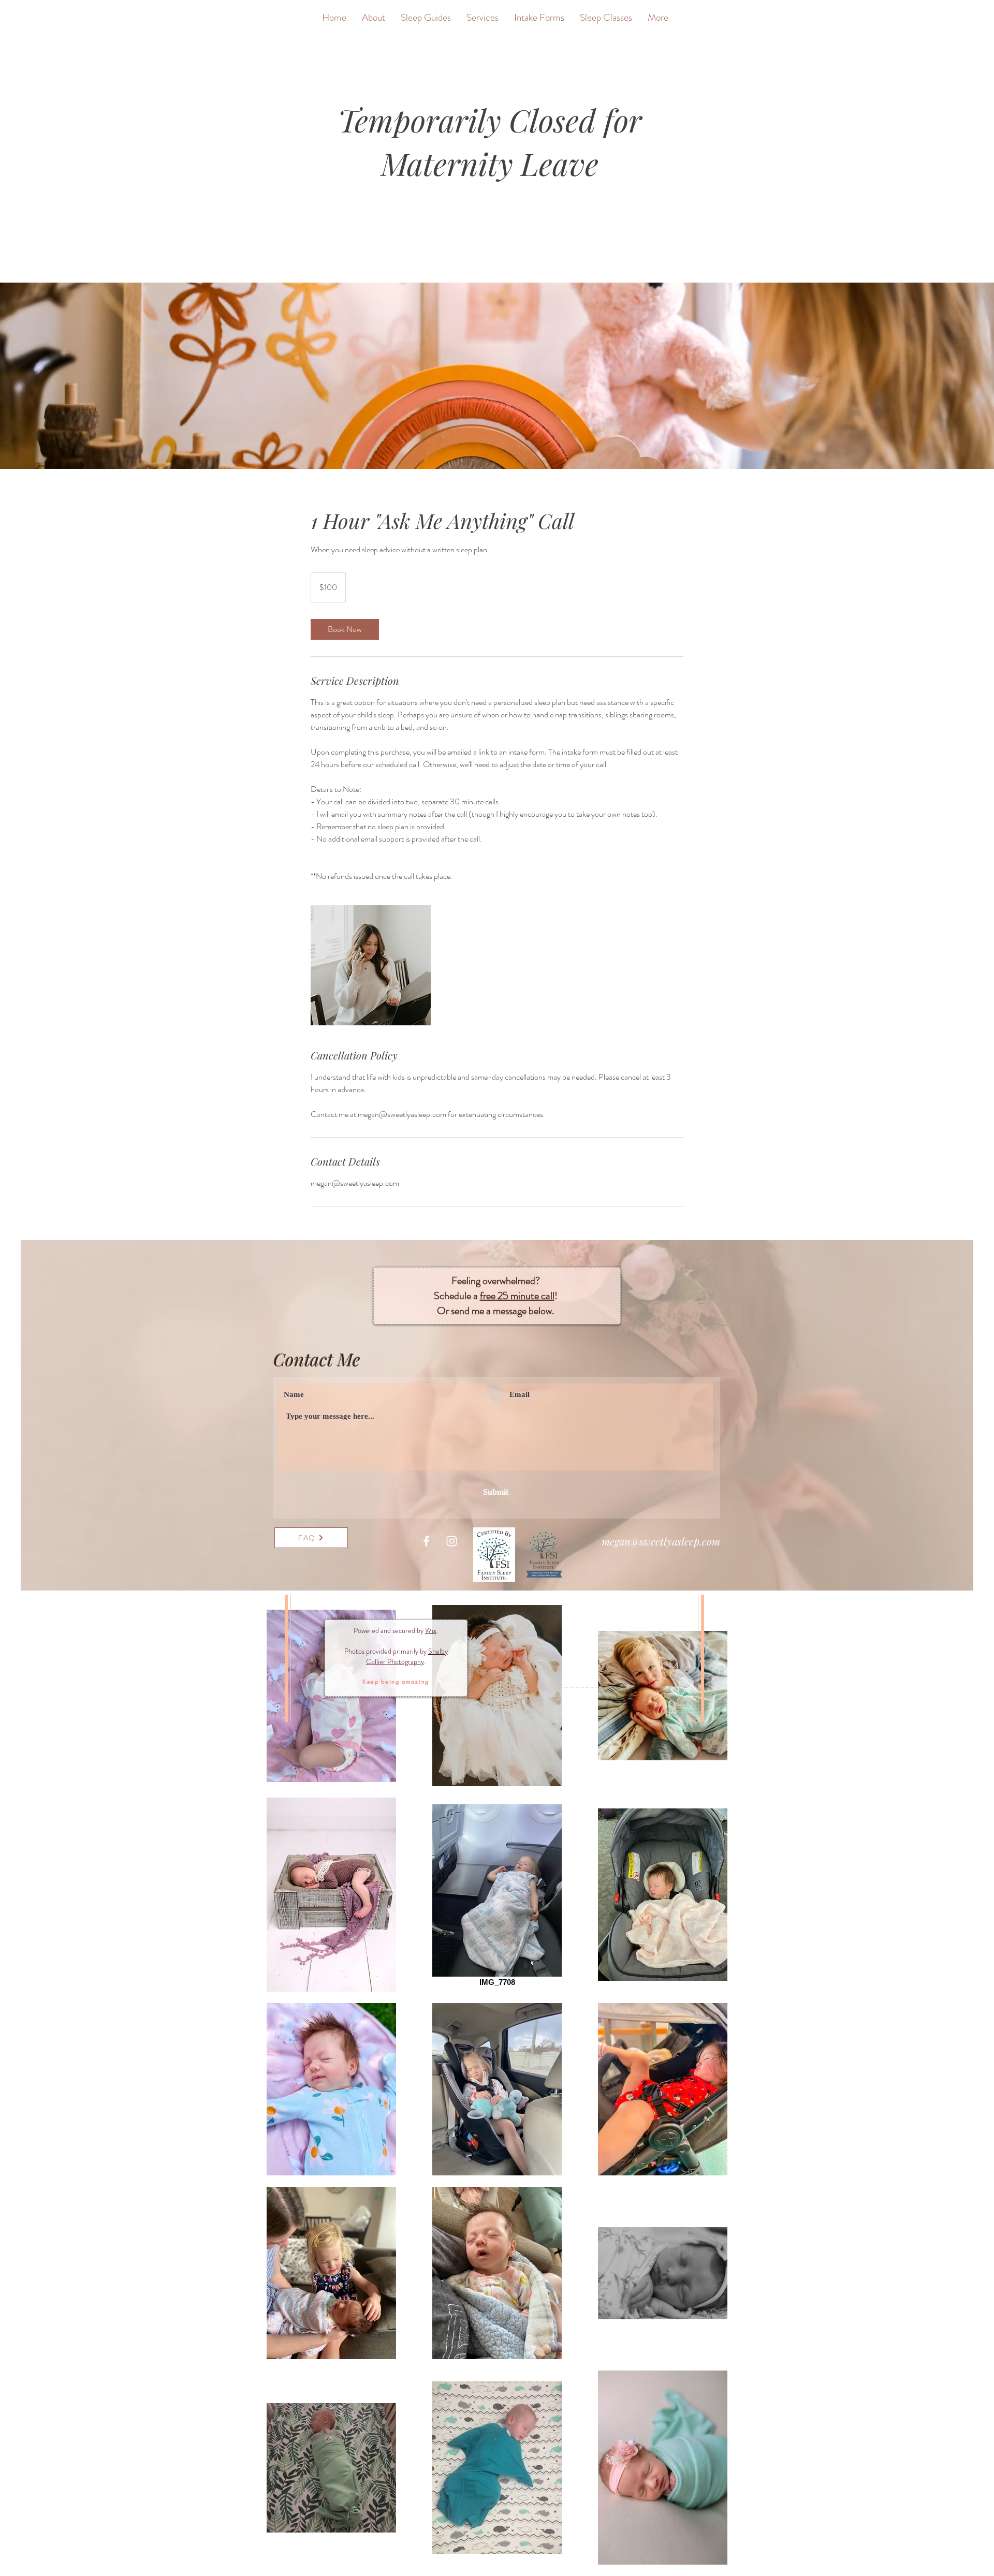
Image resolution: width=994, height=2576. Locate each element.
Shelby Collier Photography (407, 1656)
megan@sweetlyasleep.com (661, 1541)
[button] (396, 1681)
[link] (345, 629)
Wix (431, 1630)
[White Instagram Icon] (452, 1541)
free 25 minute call (517, 1296)
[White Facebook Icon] (426, 1541)
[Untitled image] (371, 965)
